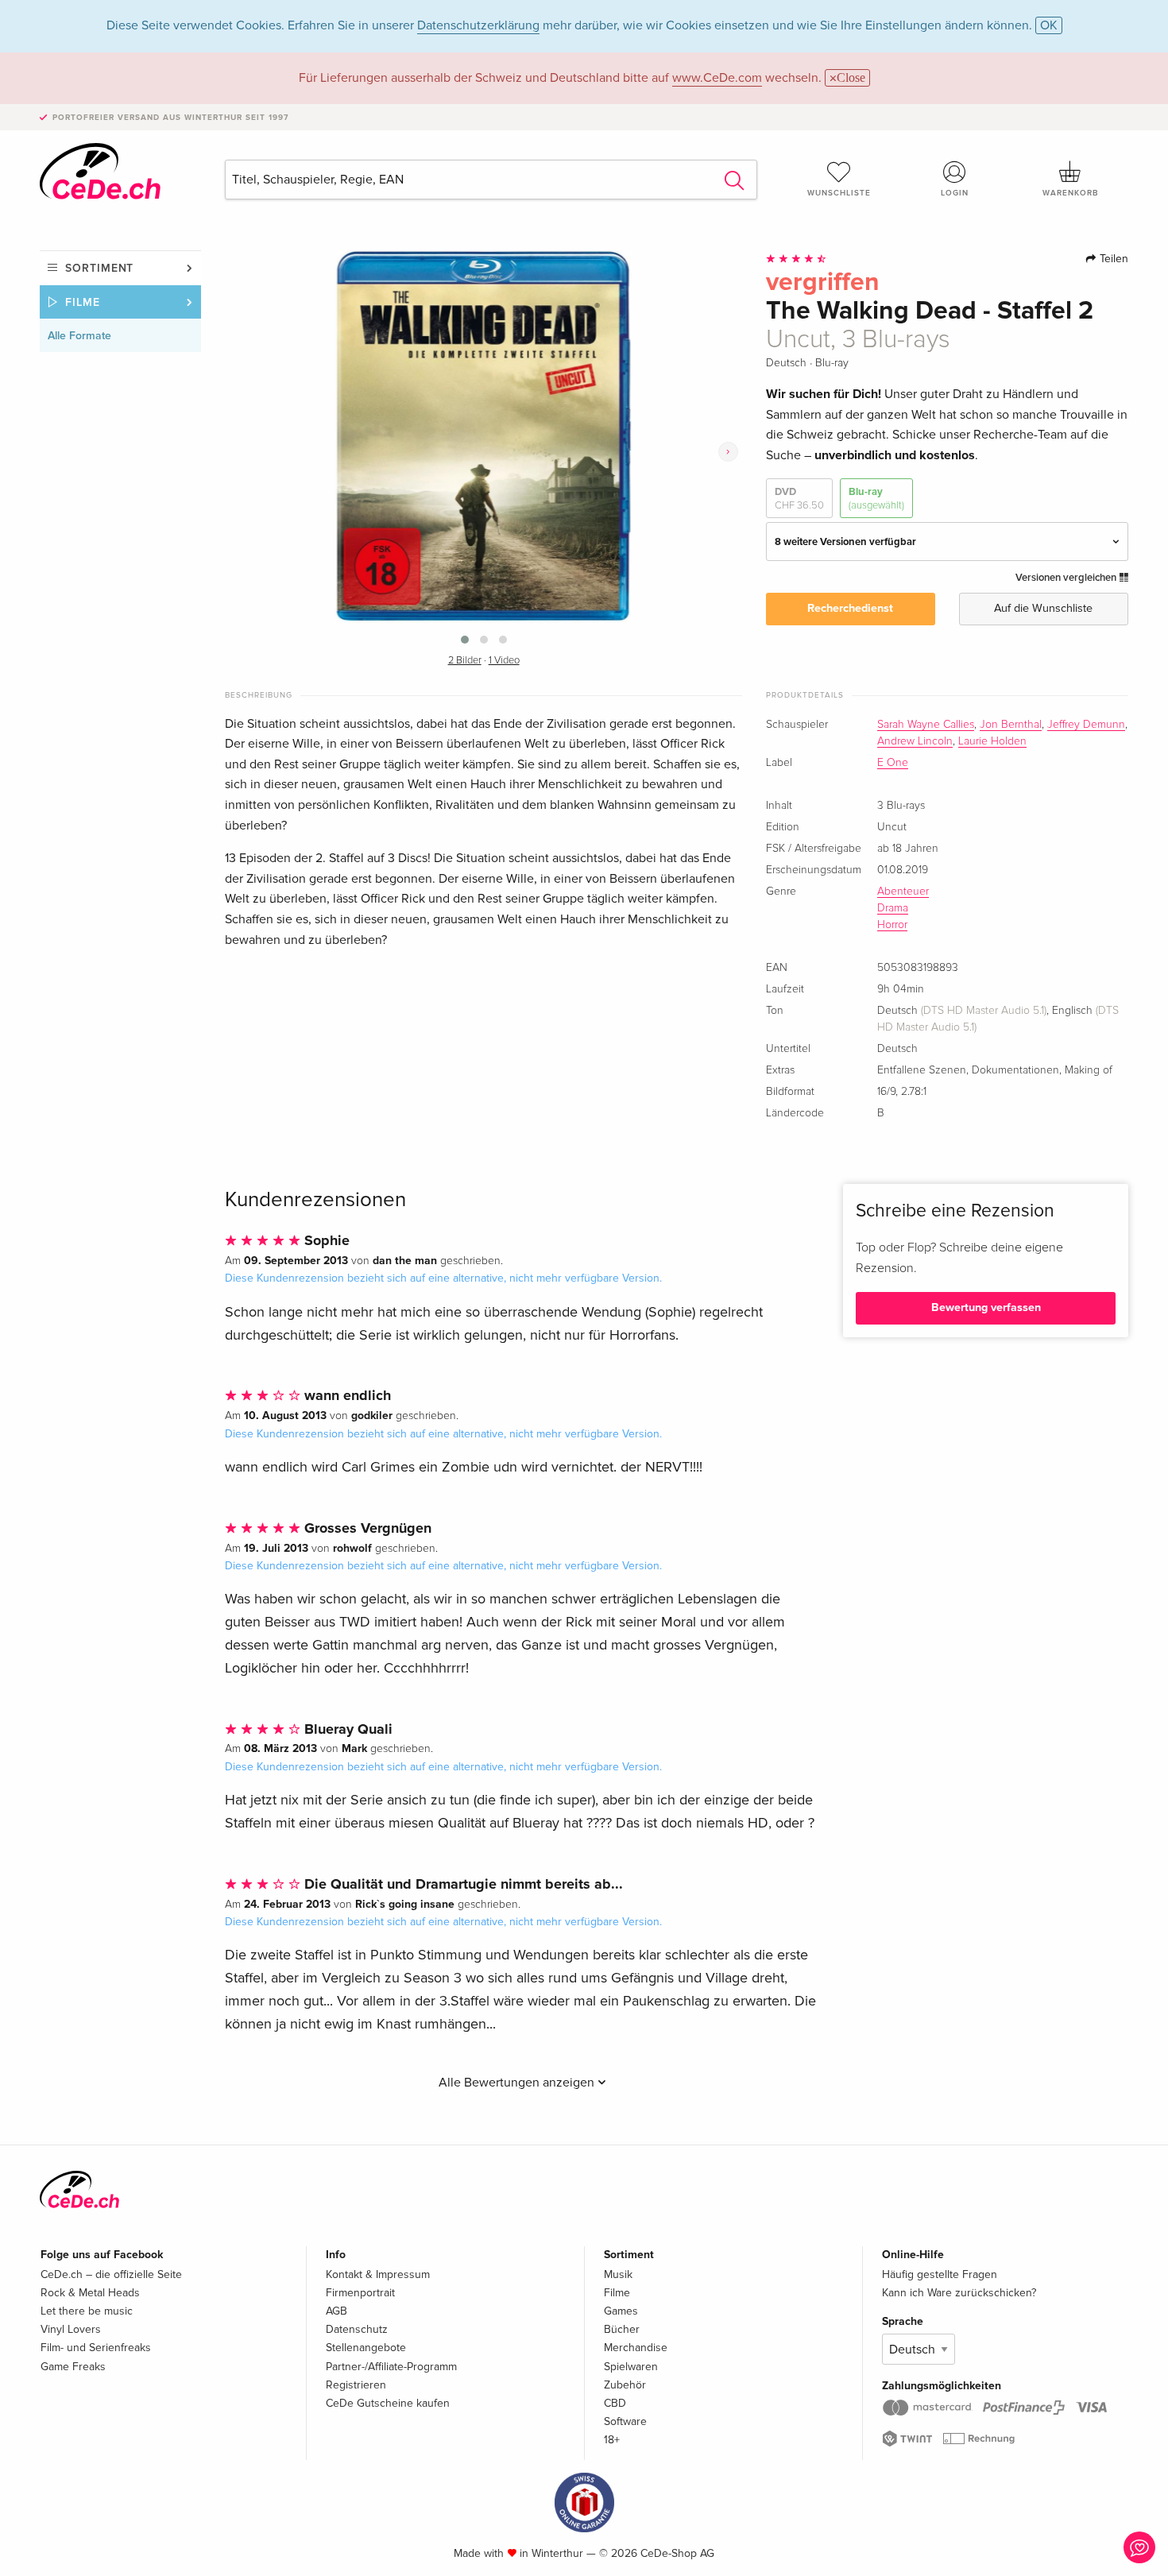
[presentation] (728, 452)
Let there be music (87, 2311)
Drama (893, 908)
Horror (892, 925)
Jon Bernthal (1011, 725)
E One (893, 763)
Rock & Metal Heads (90, 2293)
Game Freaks (73, 2367)
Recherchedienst (850, 608)
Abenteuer (903, 892)
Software (625, 2421)
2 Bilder (465, 661)
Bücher (622, 2329)
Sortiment (99, 268)
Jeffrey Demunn (1086, 725)
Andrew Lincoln (915, 741)
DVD (799, 498)
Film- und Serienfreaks (96, 2348)
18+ (612, 2440)
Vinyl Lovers (71, 2329)
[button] (465, 640)
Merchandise (636, 2348)
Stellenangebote (366, 2348)
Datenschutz (357, 2329)
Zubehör (625, 2385)
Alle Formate (79, 336)
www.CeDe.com (717, 78)
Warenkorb (1070, 193)
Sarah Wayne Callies (926, 725)
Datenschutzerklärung (478, 25)
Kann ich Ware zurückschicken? (959, 2293)
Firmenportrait (360, 2293)
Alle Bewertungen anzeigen (518, 2083)
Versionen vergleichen (1067, 578)
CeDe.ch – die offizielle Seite (111, 2274)
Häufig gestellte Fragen (940, 2274)
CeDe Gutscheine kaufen (388, 2403)
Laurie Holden (992, 741)
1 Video (504, 661)
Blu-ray (876, 498)
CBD (615, 2403)
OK (1049, 25)
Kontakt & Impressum (378, 2274)
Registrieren (356, 2385)
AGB (336, 2311)
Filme (83, 302)
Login (955, 193)
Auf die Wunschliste (1043, 608)
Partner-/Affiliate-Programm (391, 2367)
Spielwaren (631, 2367)
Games (621, 2311)
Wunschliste (839, 193)
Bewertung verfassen (986, 1307)
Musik (618, 2274)
